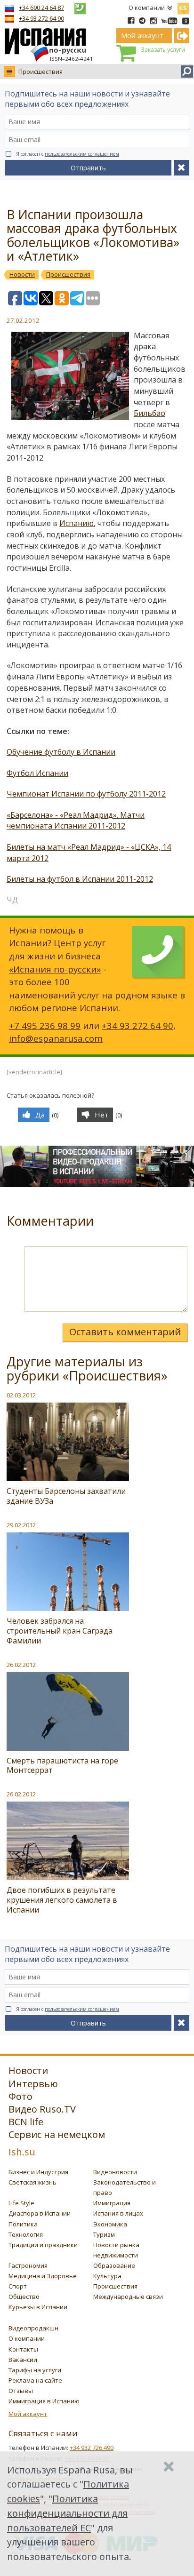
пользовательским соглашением (82, 154)
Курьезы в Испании (38, 2307)
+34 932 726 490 (92, 2448)
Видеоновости (115, 2172)
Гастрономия (28, 2265)
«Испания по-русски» (55, 969)
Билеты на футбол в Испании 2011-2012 (80, 879)
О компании (147, 8)
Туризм (104, 2234)
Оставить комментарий (125, 1332)
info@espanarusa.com (56, 1038)
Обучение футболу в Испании (61, 752)
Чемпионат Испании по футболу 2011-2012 (86, 794)
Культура (107, 2276)
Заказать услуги (163, 50)
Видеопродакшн (33, 2328)
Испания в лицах (118, 2213)
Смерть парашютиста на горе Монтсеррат (62, 1766)
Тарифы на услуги (35, 2370)
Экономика (110, 2224)
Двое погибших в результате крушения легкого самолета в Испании (62, 1900)
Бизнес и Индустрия (38, 2172)
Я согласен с (68, 154)
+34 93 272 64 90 (41, 18)
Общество (24, 2297)
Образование (114, 2265)
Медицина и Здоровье (43, 2276)
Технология (26, 2234)
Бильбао (150, 413)
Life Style (21, 2203)
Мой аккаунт (28, 2414)
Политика (23, 2224)
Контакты (23, 2349)
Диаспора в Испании (40, 2213)
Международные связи (128, 2297)
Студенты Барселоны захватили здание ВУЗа (66, 1496)
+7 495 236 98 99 (45, 1025)
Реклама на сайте (35, 2380)
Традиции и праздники (43, 2245)
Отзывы (21, 2391)
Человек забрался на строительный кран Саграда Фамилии (60, 1631)
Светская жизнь (32, 2182)
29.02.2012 (21, 1525)
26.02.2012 (21, 1665)
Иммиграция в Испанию (44, 2401)
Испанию (77, 523)
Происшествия (40, 72)
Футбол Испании (37, 773)
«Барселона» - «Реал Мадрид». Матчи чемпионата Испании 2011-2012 (76, 821)
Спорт (18, 2286)
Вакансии (23, 2360)
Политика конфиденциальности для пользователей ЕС (67, 2513)
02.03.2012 (21, 1395)
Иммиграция (112, 2203)
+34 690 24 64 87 (41, 8)
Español (183, 7)
